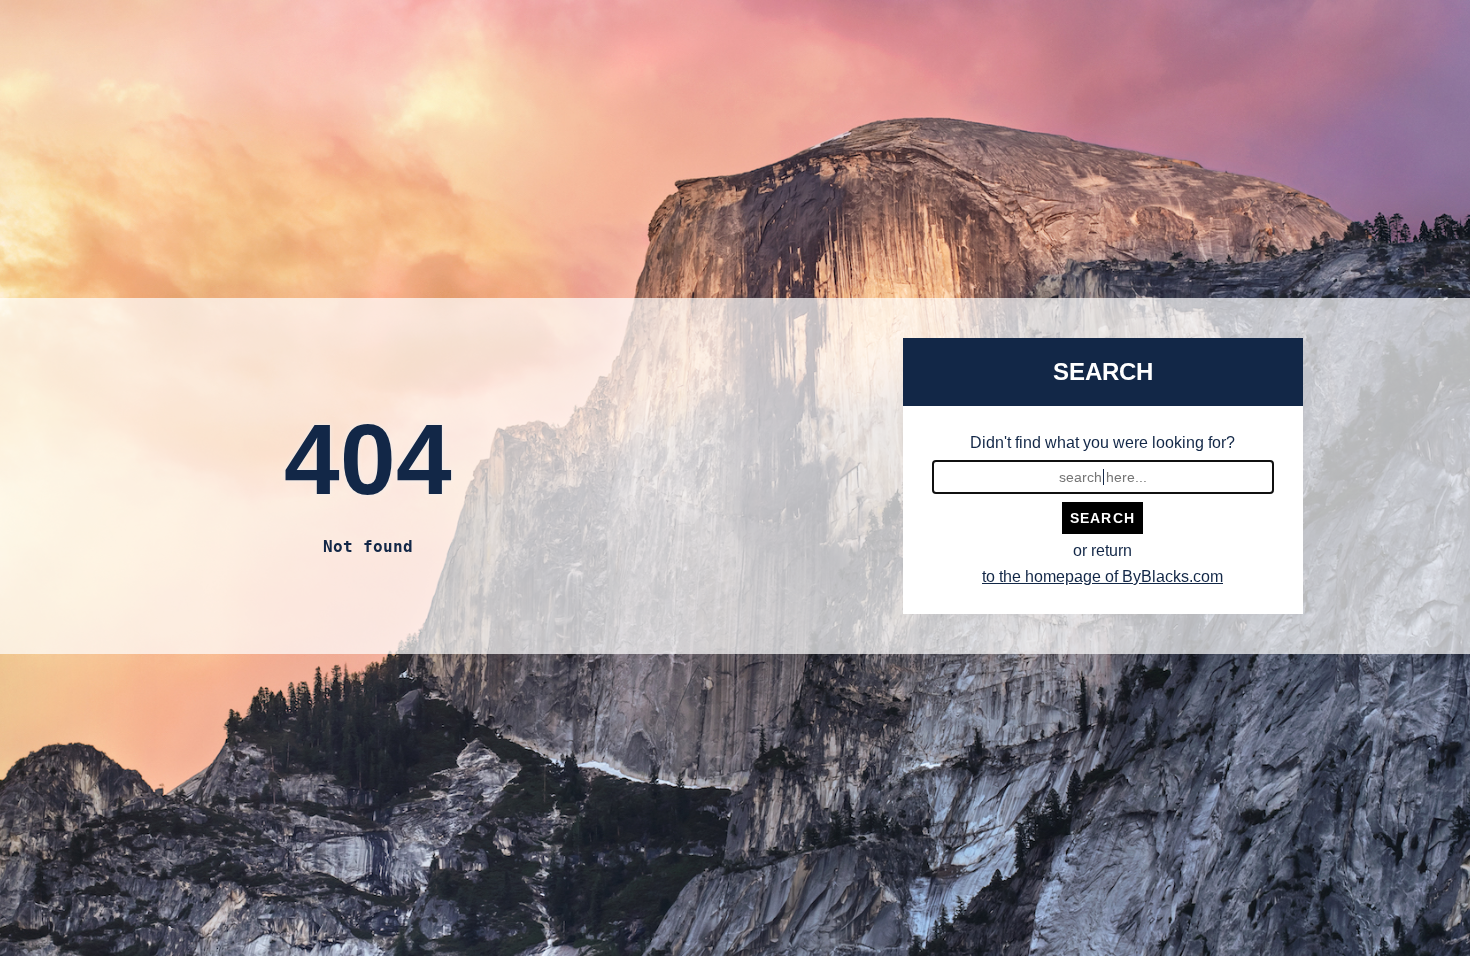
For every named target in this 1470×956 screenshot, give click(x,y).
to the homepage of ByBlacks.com (1102, 576)
